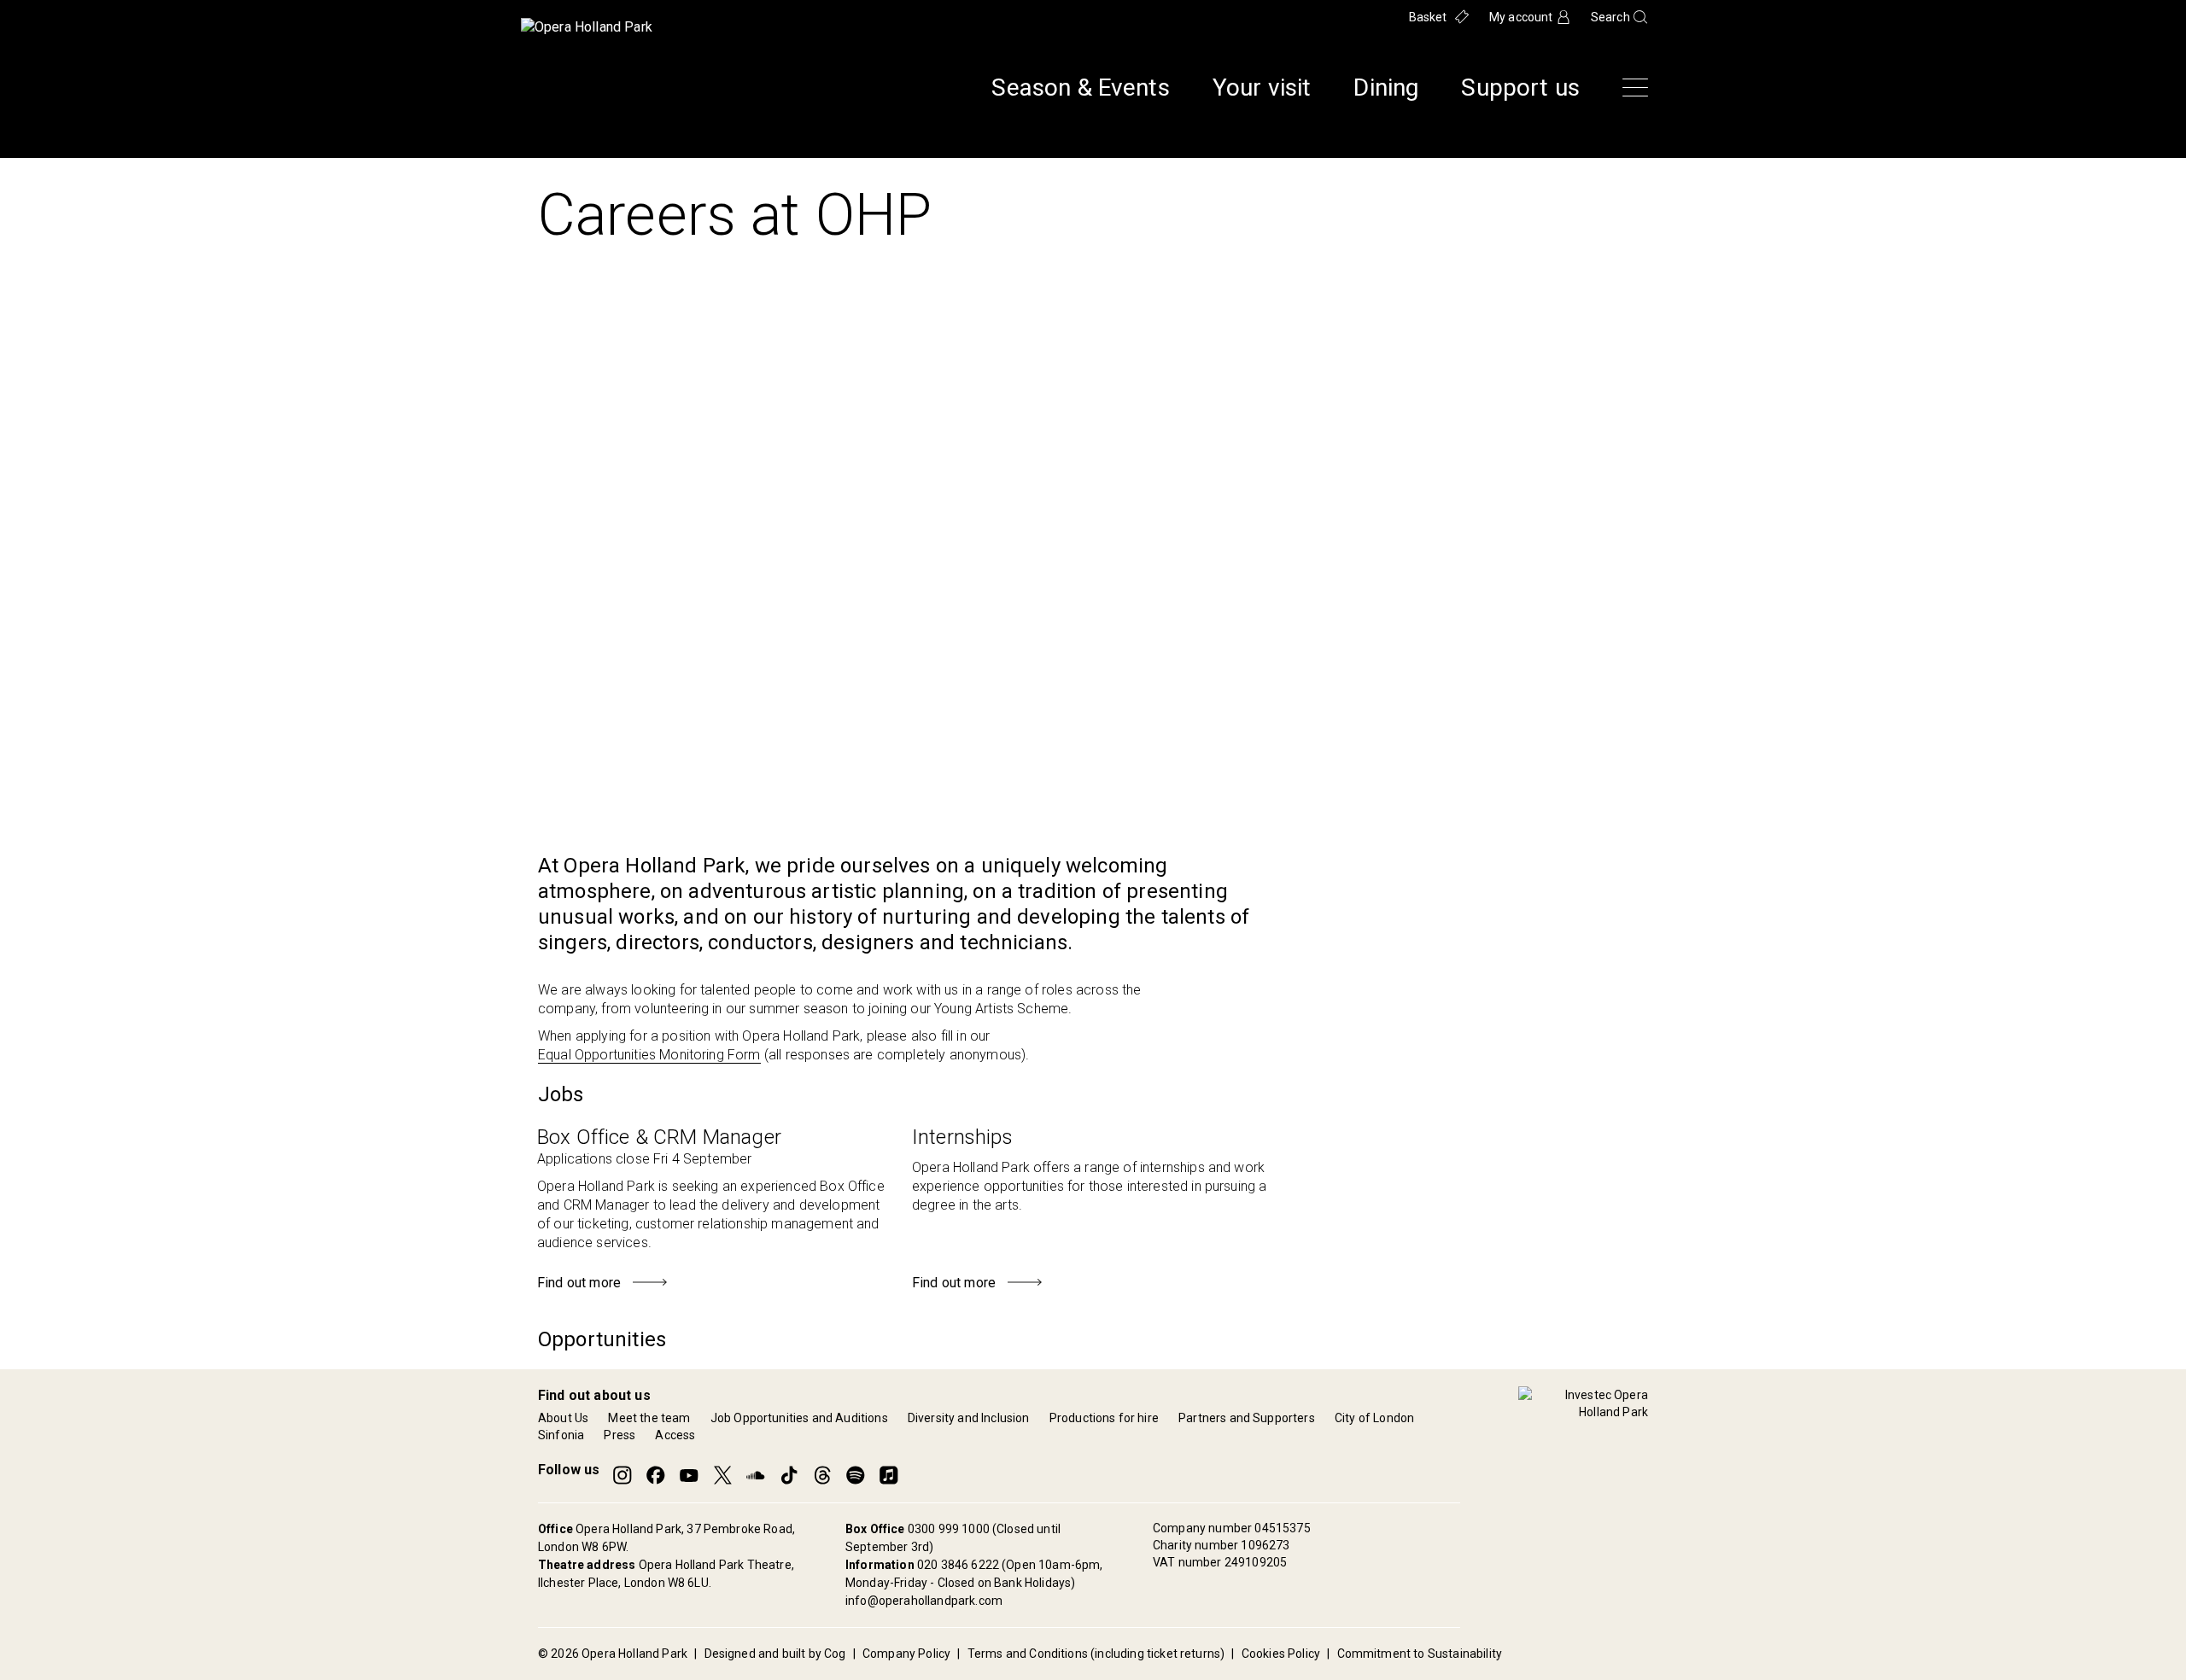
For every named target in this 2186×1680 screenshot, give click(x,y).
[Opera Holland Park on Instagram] (622, 1475)
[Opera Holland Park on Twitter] (722, 1475)
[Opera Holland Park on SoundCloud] (756, 1475)
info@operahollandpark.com (924, 1601)
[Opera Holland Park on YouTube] (689, 1475)
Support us (1520, 88)
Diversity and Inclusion (969, 1418)
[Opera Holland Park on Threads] (822, 1475)
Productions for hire (1104, 1418)
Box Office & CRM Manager (659, 1137)
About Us (563, 1418)
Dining (1386, 88)
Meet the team (649, 1418)
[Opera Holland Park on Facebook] (656, 1475)
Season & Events (1080, 88)
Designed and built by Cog (775, 1654)
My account (1521, 17)
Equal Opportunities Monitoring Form (649, 1055)
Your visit (1262, 88)
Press (620, 1435)
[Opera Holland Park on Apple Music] (889, 1475)
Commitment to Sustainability (1420, 1654)
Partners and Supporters (1247, 1418)
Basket (1428, 17)
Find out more (581, 1283)
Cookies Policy (1281, 1654)
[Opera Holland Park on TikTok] (789, 1475)
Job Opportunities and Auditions (799, 1418)
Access (675, 1435)
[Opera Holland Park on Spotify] (856, 1475)
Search (1610, 17)
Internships (962, 1137)
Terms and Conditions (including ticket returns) (1096, 1654)
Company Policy (906, 1654)
